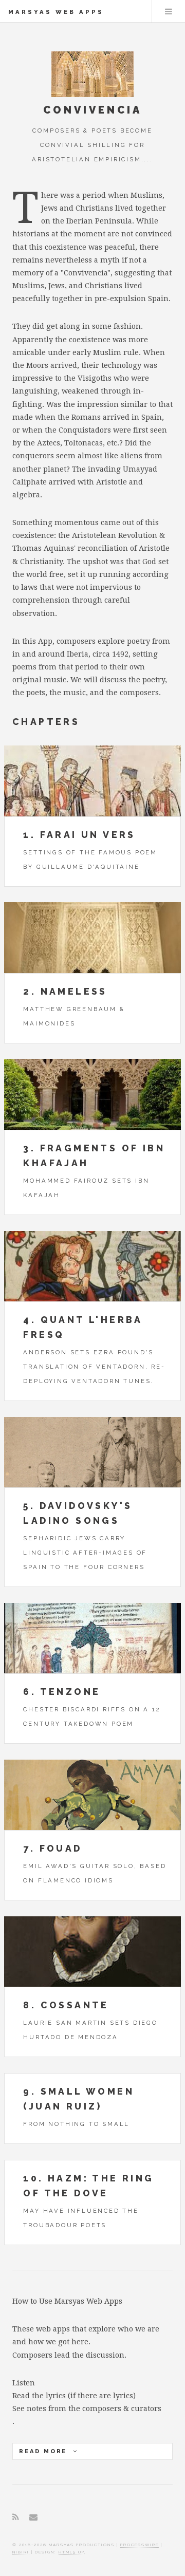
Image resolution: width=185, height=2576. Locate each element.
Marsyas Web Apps (56, 12)
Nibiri (21, 2552)
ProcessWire (140, 2545)
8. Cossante (66, 2005)
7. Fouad (52, 1848)
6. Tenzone (62, 1692)
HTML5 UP (71, 2552)
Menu (169, 11)
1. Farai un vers (79, 835)
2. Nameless (65, 991)
